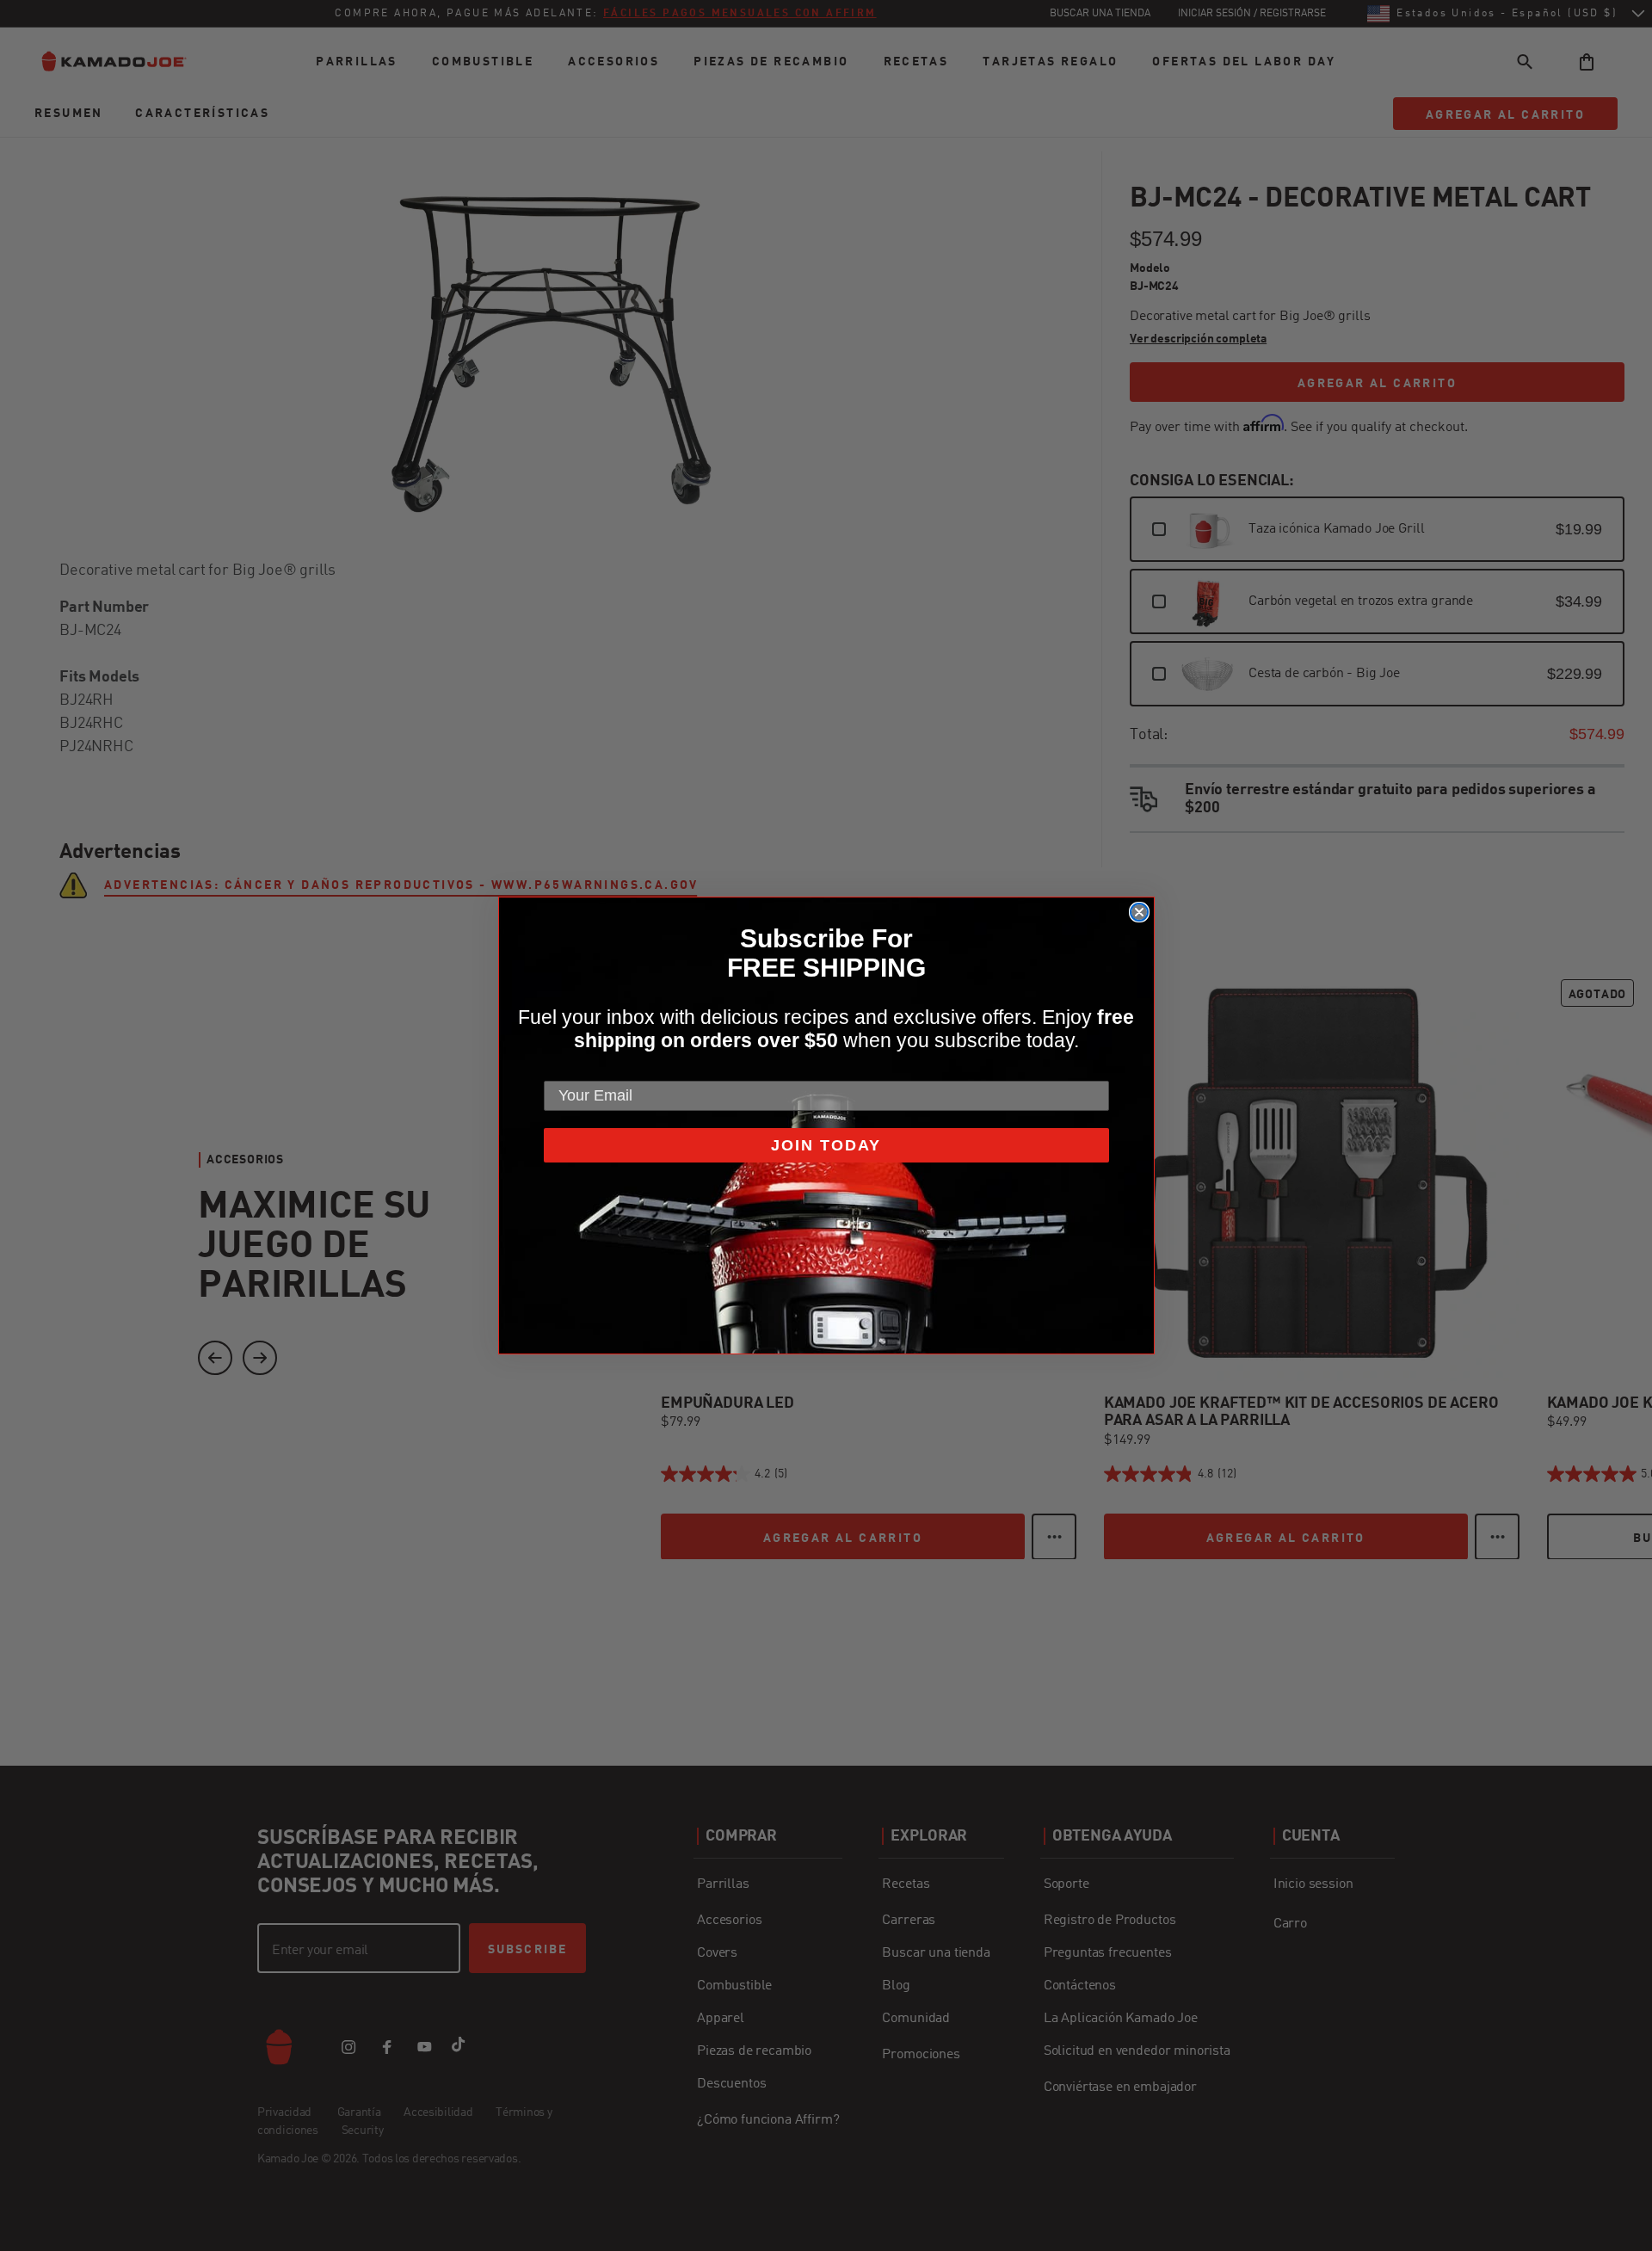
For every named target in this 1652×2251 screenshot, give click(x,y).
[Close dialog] (1139, 912)
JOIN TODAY (826, 1145)
